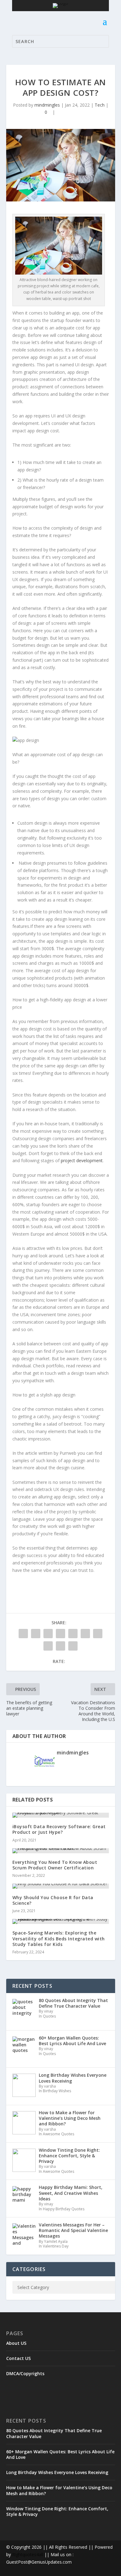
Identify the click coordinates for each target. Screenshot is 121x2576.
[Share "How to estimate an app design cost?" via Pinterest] (73, 1634)
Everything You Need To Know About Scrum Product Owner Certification (55, 1865)
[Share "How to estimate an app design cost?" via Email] (60, 1646)
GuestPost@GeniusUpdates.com (39, 2562)
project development (82, 1160)
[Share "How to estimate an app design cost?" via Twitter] (36, 1634)
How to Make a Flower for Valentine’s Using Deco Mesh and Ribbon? (59, 2490)
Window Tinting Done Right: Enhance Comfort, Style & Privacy (57, 2511)
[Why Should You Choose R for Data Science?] (61, 1886)
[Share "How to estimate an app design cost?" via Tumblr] (60, 1634)
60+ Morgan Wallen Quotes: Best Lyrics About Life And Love (60, 2454)
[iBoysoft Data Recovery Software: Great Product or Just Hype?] (61, 1815)
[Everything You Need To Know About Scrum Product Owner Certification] (61, 1851)
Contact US (18, 2358)
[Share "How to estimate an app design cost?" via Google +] (48, 1634)
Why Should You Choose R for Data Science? (53, 1900)
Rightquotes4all (28, 2554)
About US (16, 2343)
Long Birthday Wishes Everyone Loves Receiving (57, 2472)
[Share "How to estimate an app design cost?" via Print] (73, 1646)
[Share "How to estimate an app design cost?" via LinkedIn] (85, 1634)
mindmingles (47, 105)
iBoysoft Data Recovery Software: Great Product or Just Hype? (59, 1829)
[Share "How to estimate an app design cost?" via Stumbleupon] (48, 1646)
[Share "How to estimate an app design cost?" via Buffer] (98, 1634)
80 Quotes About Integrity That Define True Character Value (54, 2433)
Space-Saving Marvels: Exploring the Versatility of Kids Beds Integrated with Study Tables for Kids (59, 1938)
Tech (100, 105)
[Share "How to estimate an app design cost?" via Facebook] (23, 1634)
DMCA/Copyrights (25, 2373)
